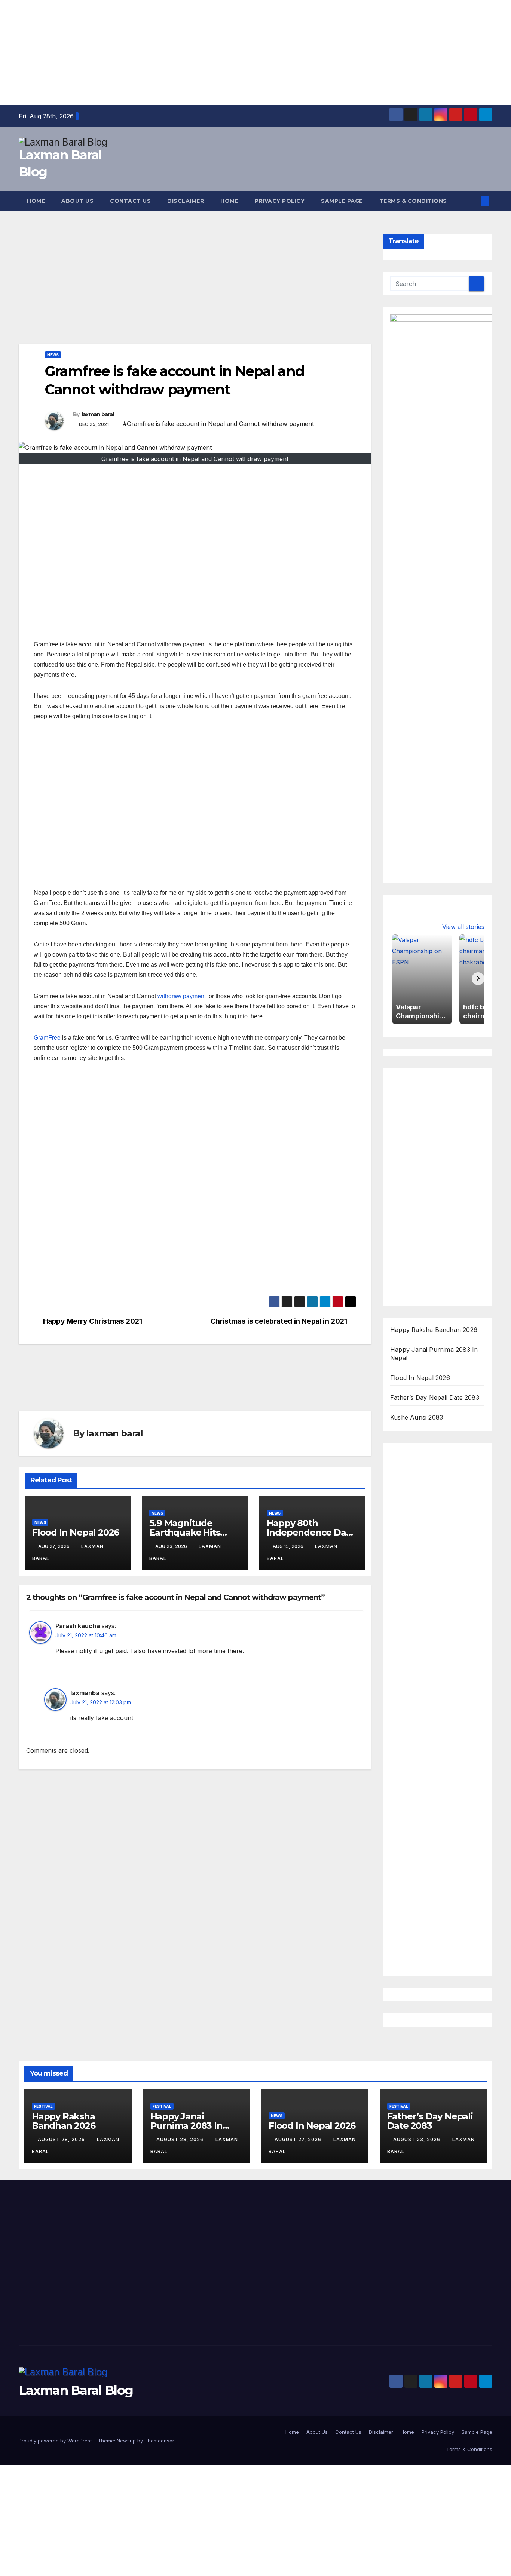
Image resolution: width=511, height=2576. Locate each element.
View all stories (463, 927)
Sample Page (342, 201)
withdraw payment (182, 996)
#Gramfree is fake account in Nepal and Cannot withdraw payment (218, 424)
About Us (77, 201)
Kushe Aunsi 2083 (417, 1417)
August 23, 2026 (417, 2139)
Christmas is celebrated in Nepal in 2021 (279, 1321)
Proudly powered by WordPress (56, 2441)
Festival (43, 2106)
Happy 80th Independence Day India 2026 (309, 1532)
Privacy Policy (280, 201)
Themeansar (159, 2441)
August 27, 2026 (299, 2139)
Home (36, 201)
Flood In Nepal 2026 (76, 1532)
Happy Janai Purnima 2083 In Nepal (186, 2126)
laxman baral (98, 414)
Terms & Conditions (413, 201)
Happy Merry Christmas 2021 (93, 1321)
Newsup (126, 2441)
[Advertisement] (224, 52)
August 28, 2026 (62, 2139)
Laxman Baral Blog (76, 2390)
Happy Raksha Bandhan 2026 (434, 1330)
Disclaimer (186, 201)
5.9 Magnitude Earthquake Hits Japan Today (185, 1532)
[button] (473, 201)
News (53, 355)
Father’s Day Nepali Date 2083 (435, 1397)
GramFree (47, 1038)
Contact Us (130, 201)
